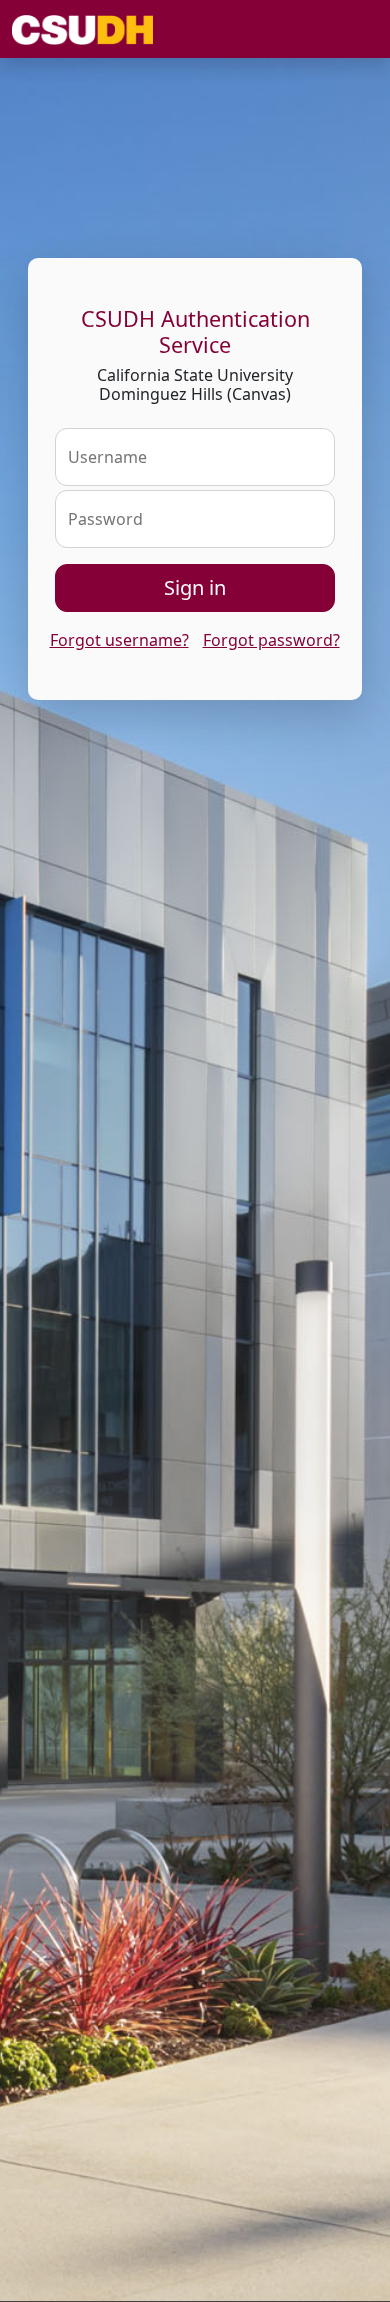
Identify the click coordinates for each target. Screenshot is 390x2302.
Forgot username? (119, 640)
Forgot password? (271, 640)
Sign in (195, 587)
